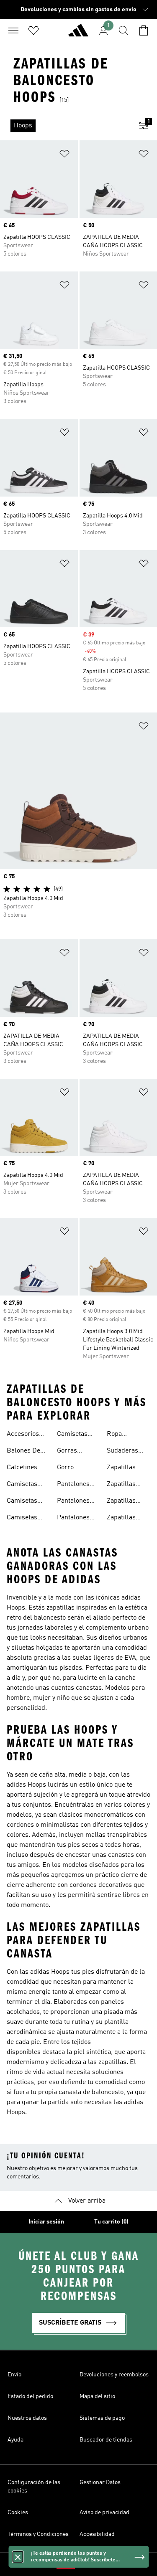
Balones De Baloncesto (23, 1452)
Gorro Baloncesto (73, 1468)
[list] (65, 126)
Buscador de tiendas (106, 2440)
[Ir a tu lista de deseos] (33, 30)
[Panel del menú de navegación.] (13, 30)
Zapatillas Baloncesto (123, 1468)
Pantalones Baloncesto (73, 1485)
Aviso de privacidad (104, 2513)
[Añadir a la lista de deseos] (64, 155)
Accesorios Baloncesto (23, 1435)
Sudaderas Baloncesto (123, 1452)
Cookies (18, 2513)
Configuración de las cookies (34, 2487)
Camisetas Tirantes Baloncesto (73, 1435)
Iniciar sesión (46, 2222)
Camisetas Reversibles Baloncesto (24, 1519)
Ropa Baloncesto (123, 1435)
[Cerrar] (18, 2557)
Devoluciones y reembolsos (114, 2375)
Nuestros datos (27, 2418)
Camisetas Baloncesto (23, 1485)
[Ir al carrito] (144, 30)
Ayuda (15, 2440)
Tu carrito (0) (111, 2222)
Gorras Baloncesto (73, 1452)
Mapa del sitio (97, 2396)
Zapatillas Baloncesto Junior (123, 1519)
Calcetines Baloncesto (23, 1468)
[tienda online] (78, 34)
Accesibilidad (97, 2534)
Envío (14, 2375)
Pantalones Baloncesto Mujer (73, 1519)
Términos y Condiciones (38, 2534)
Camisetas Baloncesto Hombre (23, 1502)
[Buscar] (124, 30)
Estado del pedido (30, 2396)
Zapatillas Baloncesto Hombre (123, 1502)
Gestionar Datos (100, 2482)
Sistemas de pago (102, 2418)
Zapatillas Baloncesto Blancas (123, 1485)
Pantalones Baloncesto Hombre (73, 1502)
